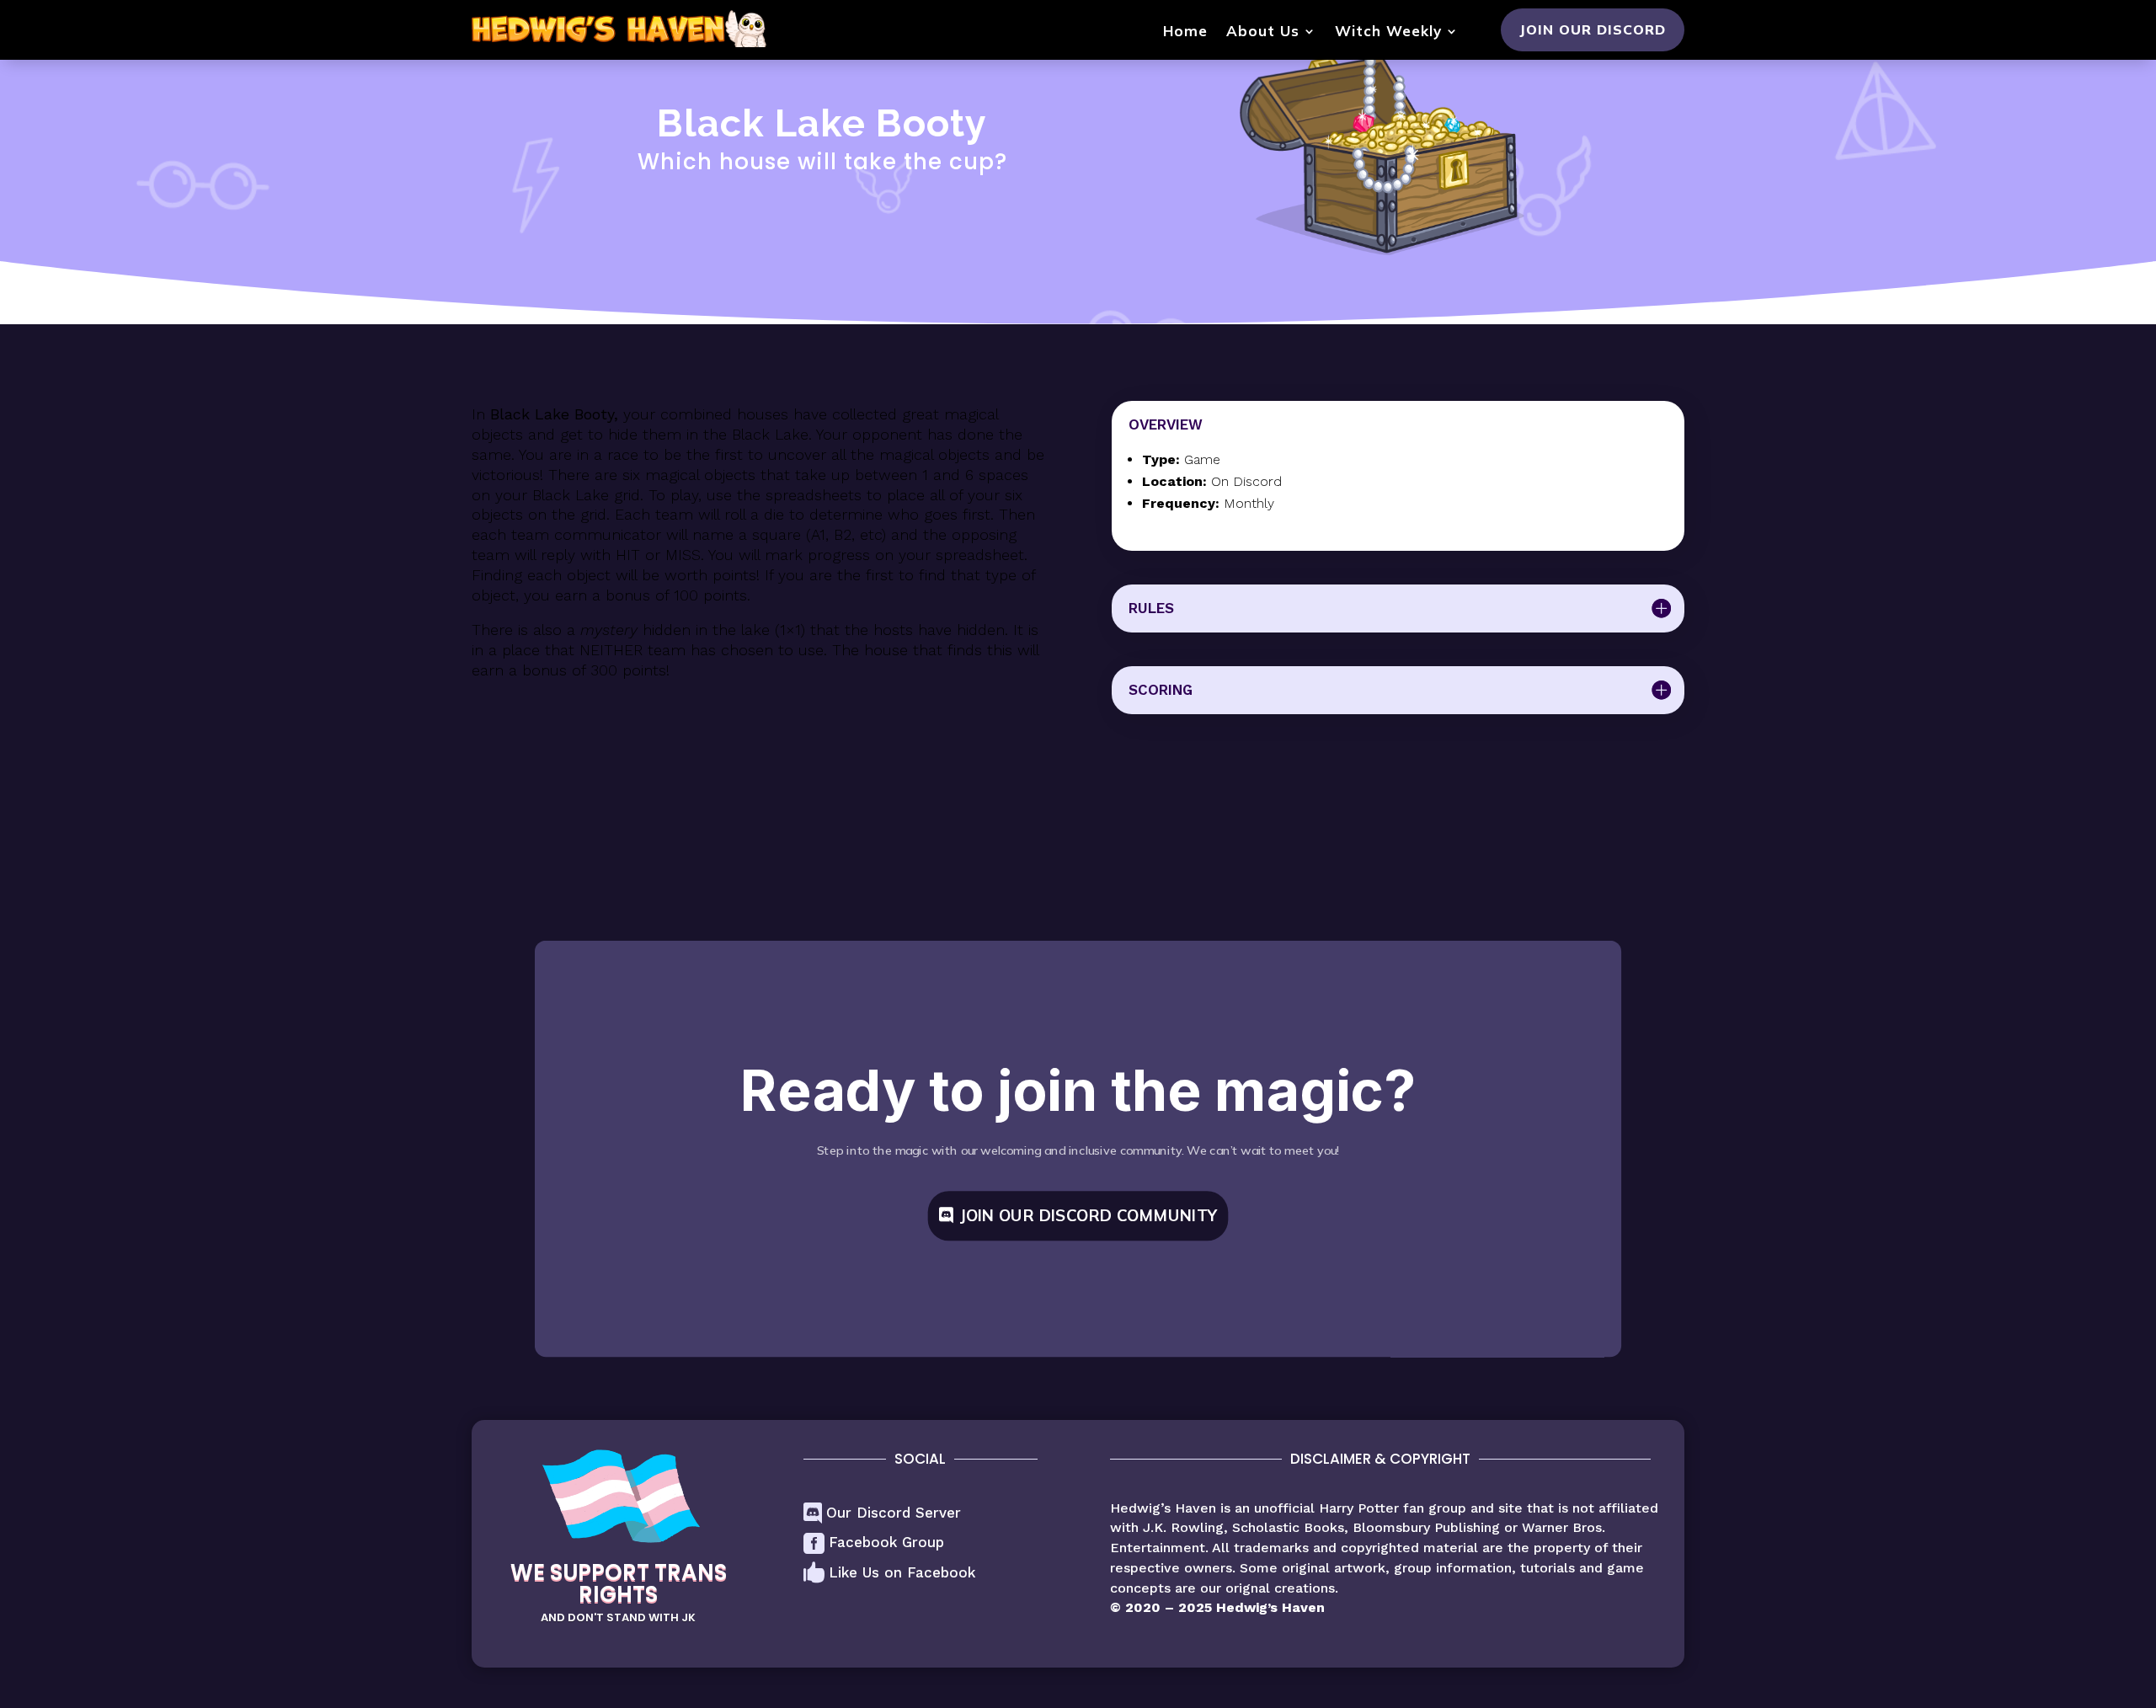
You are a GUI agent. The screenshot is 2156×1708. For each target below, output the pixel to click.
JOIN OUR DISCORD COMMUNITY (1088, 1215)
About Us (1263, 32)
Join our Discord (1593, 29)
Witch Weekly (1388, 32)
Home (1185, 32)
